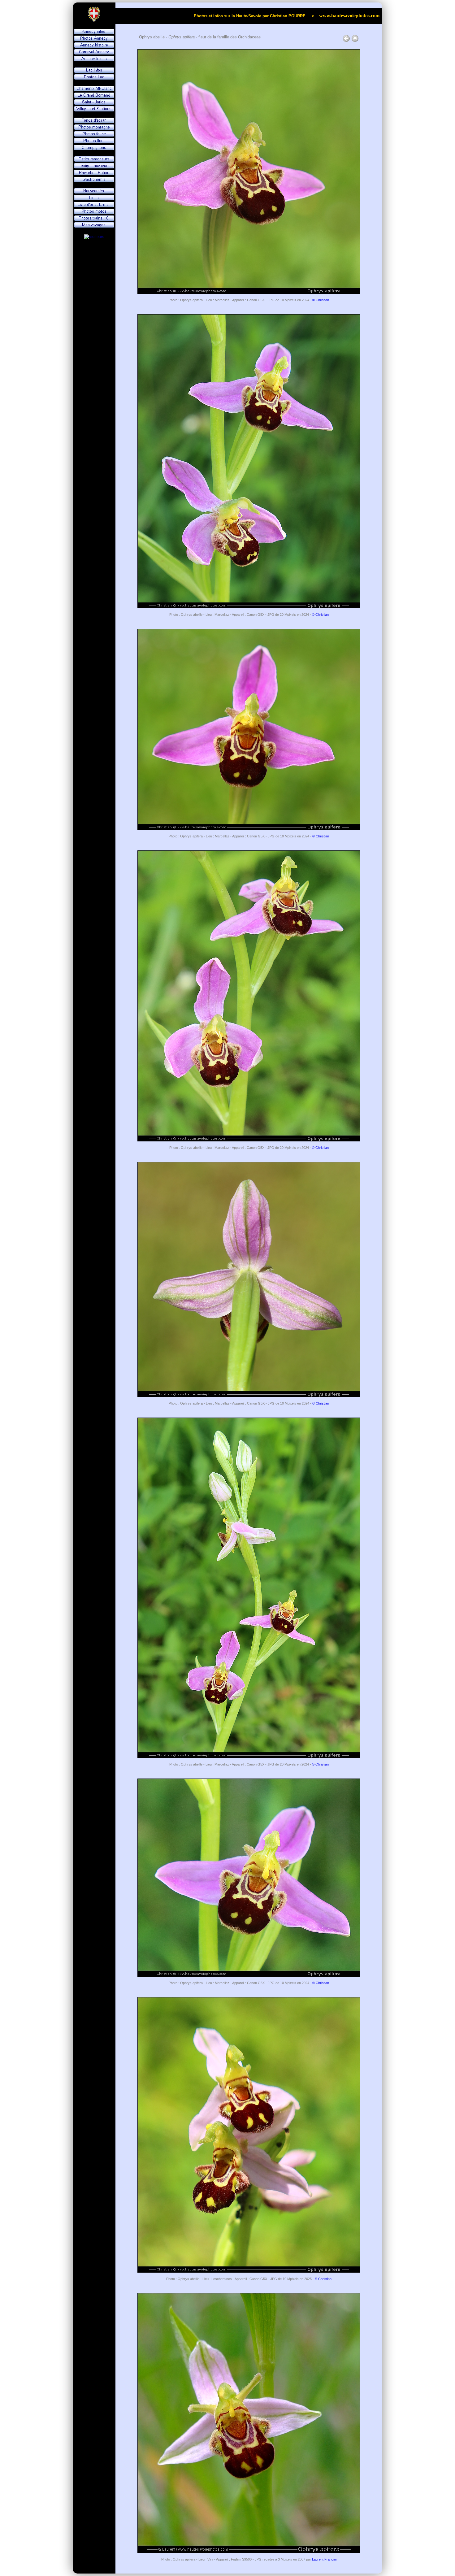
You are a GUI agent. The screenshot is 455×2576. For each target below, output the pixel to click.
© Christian (321, 300)
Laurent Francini (324, 2559)
